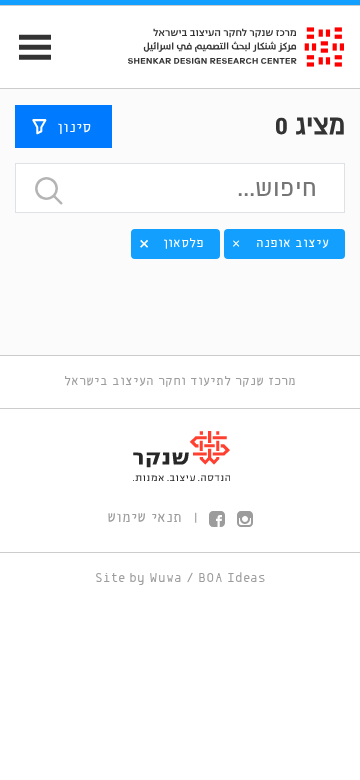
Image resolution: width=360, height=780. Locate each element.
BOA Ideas (232, 578)
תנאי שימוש (144, 518)
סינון (74, 128)
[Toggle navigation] (26, 47)
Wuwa (165, 578)
